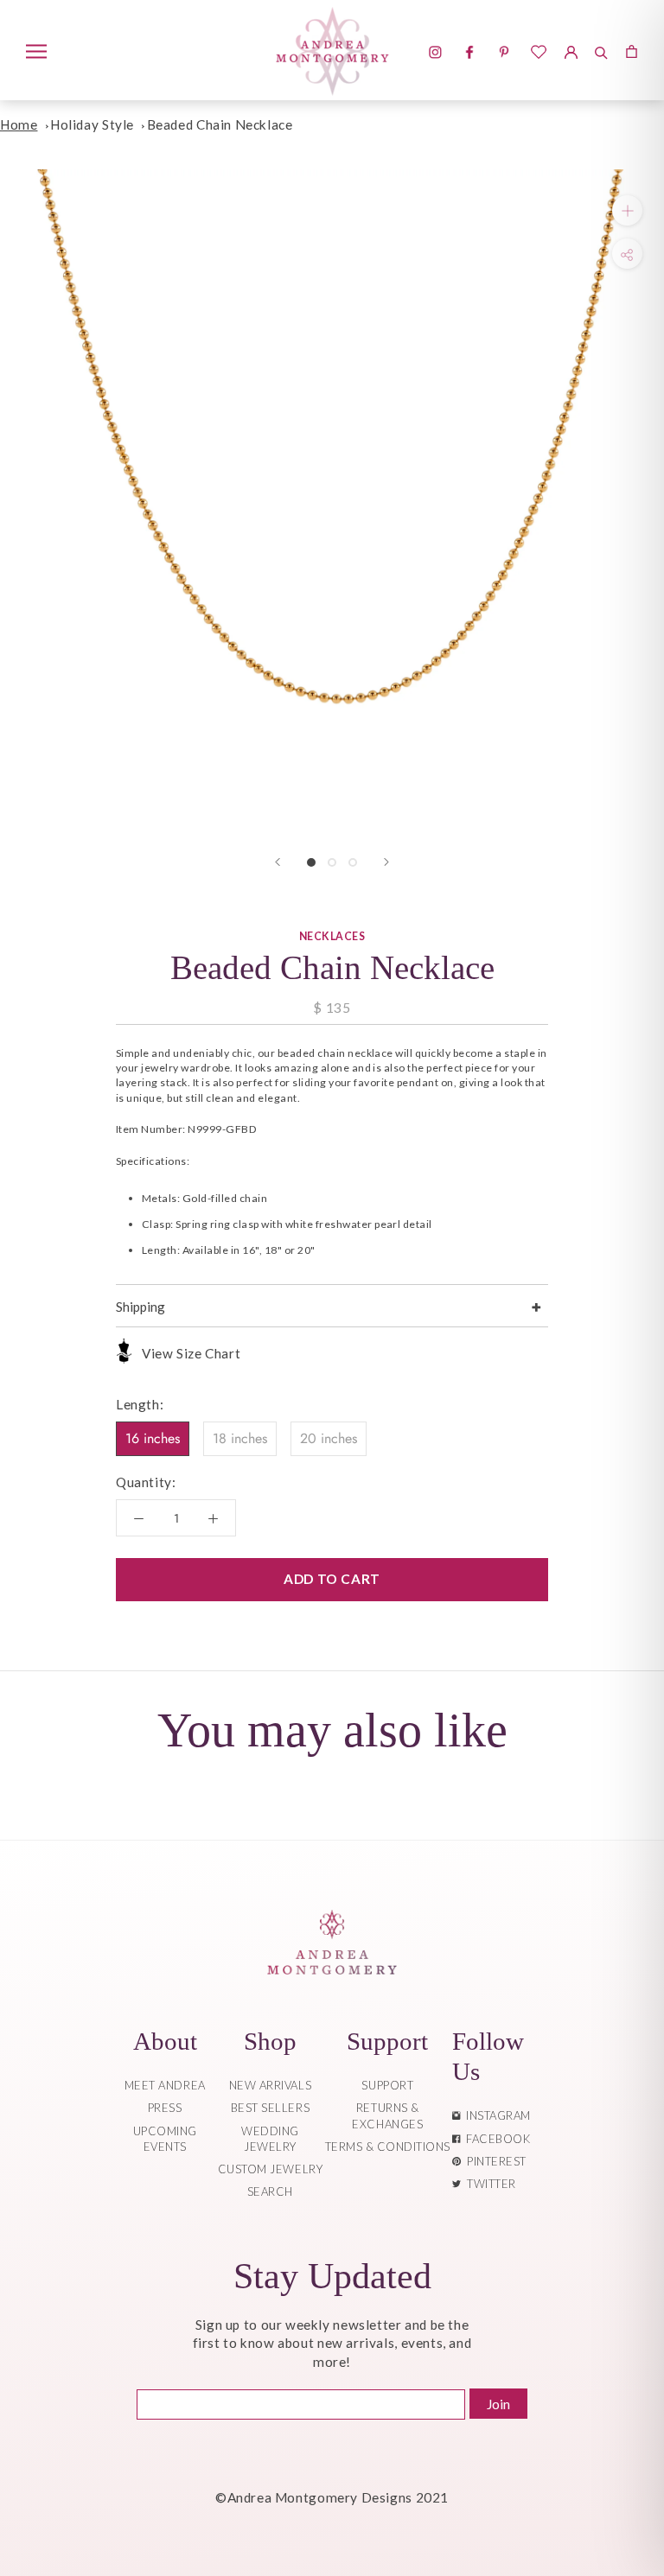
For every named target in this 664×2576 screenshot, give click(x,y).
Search (270, 2191)
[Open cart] (632, 50)
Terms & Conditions (388, 2147)
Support (387, 2085)
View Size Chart (191, 1353)
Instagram (495, 2115)
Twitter (488, 2184)
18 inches (240, 1438)
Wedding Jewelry (270, 2139)
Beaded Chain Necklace (220, 124)
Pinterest (494, 2161)
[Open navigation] (36, 50)
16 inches (153, 1438)
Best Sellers (270, 2108)
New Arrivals (270, 2085)
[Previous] (278, 862)
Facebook (495, 2139)
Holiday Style (92, 124)
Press (165, 2108)
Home (19, 124)
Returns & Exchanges (387, 2115)
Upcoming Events (165, 2139)
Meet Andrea (165, 2085)
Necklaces (332, 936)
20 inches (329, 1438)
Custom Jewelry (270, 2169)
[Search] (601, 50)
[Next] (386, 862)
